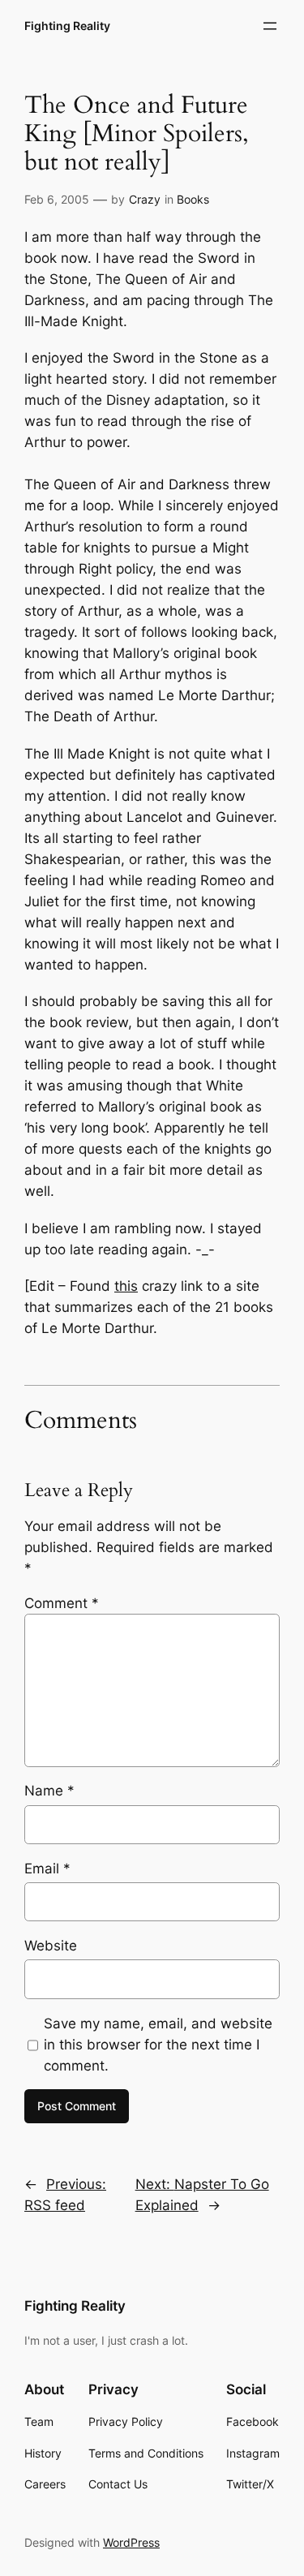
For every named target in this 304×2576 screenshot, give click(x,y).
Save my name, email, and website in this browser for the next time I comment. (158, 2045)
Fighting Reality (67, 26)
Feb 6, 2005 (57, 199)
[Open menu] (270, 26)
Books (193, 199)
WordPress (131, 2542)
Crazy (145, 199)
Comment (62, 1603)
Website (51, 1946)
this (126, 1286)
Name (49, 1791)
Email (47, 1869)
